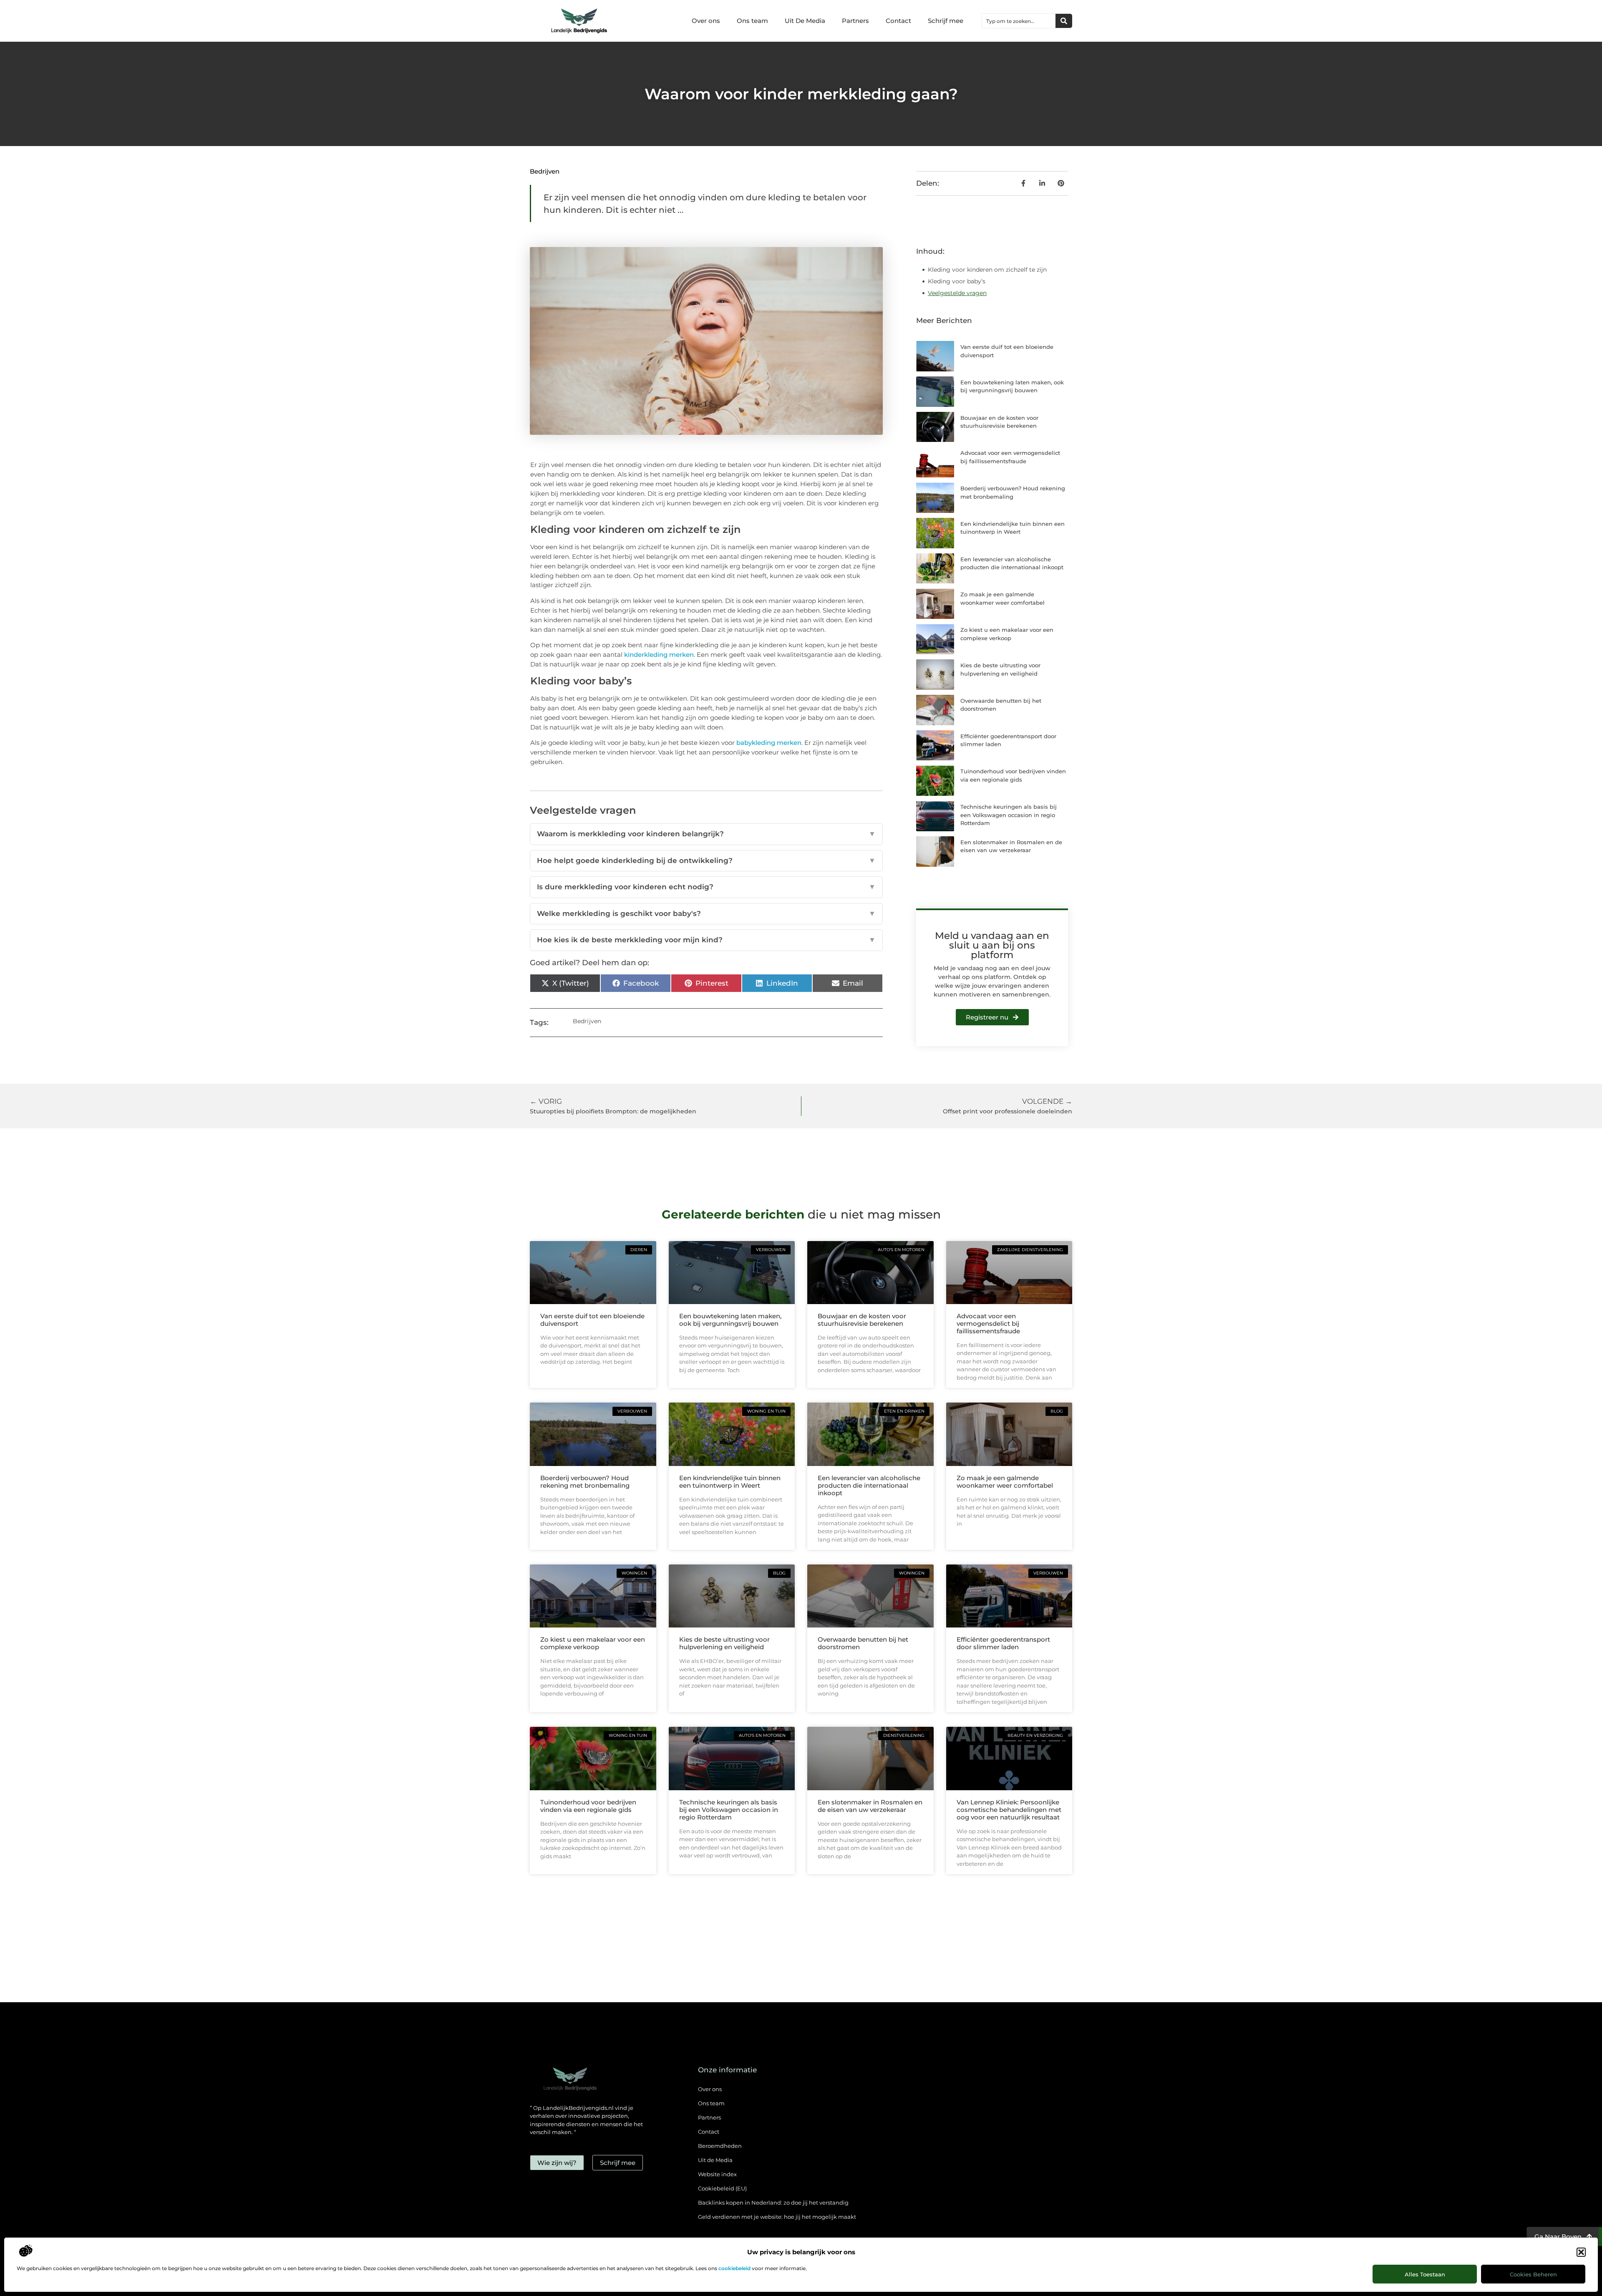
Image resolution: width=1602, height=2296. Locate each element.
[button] (1581, 2252)
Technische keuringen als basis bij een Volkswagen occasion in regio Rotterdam (1009, 815)
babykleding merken (769, 743)
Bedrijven (545, 171)
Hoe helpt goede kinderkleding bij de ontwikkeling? (706, 860)
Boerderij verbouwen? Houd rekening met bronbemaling (585, 1482)
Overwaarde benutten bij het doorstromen (863, 1643)
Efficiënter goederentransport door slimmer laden (1003, 1643)
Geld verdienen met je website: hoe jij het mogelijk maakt (777, 2217)
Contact (898, 21)
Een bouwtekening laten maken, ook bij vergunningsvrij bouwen (730, 1320)
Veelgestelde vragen (957, 293)
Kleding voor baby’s (957, 281)
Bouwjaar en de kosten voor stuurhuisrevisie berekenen (862, 1320)
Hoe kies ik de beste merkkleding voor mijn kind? (706, 940)
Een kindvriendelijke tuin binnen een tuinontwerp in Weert (730, 1482)
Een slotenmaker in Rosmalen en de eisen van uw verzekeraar (870, 1806)
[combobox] (1019, 21)
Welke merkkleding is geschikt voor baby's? (706, 913)
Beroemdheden (720, 2146)
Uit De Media (805, 21)
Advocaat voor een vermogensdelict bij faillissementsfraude (988, 1323)
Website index (717, 2174)
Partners (855, 21)
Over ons (706, 21)
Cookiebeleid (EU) (722, 2188)
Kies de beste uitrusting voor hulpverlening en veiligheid (724, 1643)
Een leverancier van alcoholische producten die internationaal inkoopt (869, 1485)
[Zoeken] (1064, 21)
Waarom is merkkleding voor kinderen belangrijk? (706, 834)
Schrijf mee (946, 21)
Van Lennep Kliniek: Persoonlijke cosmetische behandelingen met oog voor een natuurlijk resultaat (1009, 1810)
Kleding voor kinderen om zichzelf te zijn (987, 270)
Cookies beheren (1533, 2274)
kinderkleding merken (659, 655)
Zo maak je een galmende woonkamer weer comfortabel (1005, 1482)
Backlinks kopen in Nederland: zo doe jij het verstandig (773, 2203)
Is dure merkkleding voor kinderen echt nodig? (706, 887)
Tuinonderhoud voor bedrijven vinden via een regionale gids (588, 1806)
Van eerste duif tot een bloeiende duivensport (592, 1320)
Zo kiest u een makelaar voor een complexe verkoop (593, 1643)
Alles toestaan (1425, 2274)
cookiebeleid (734, 2268)
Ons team (752, 21)
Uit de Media (715, 2160)
